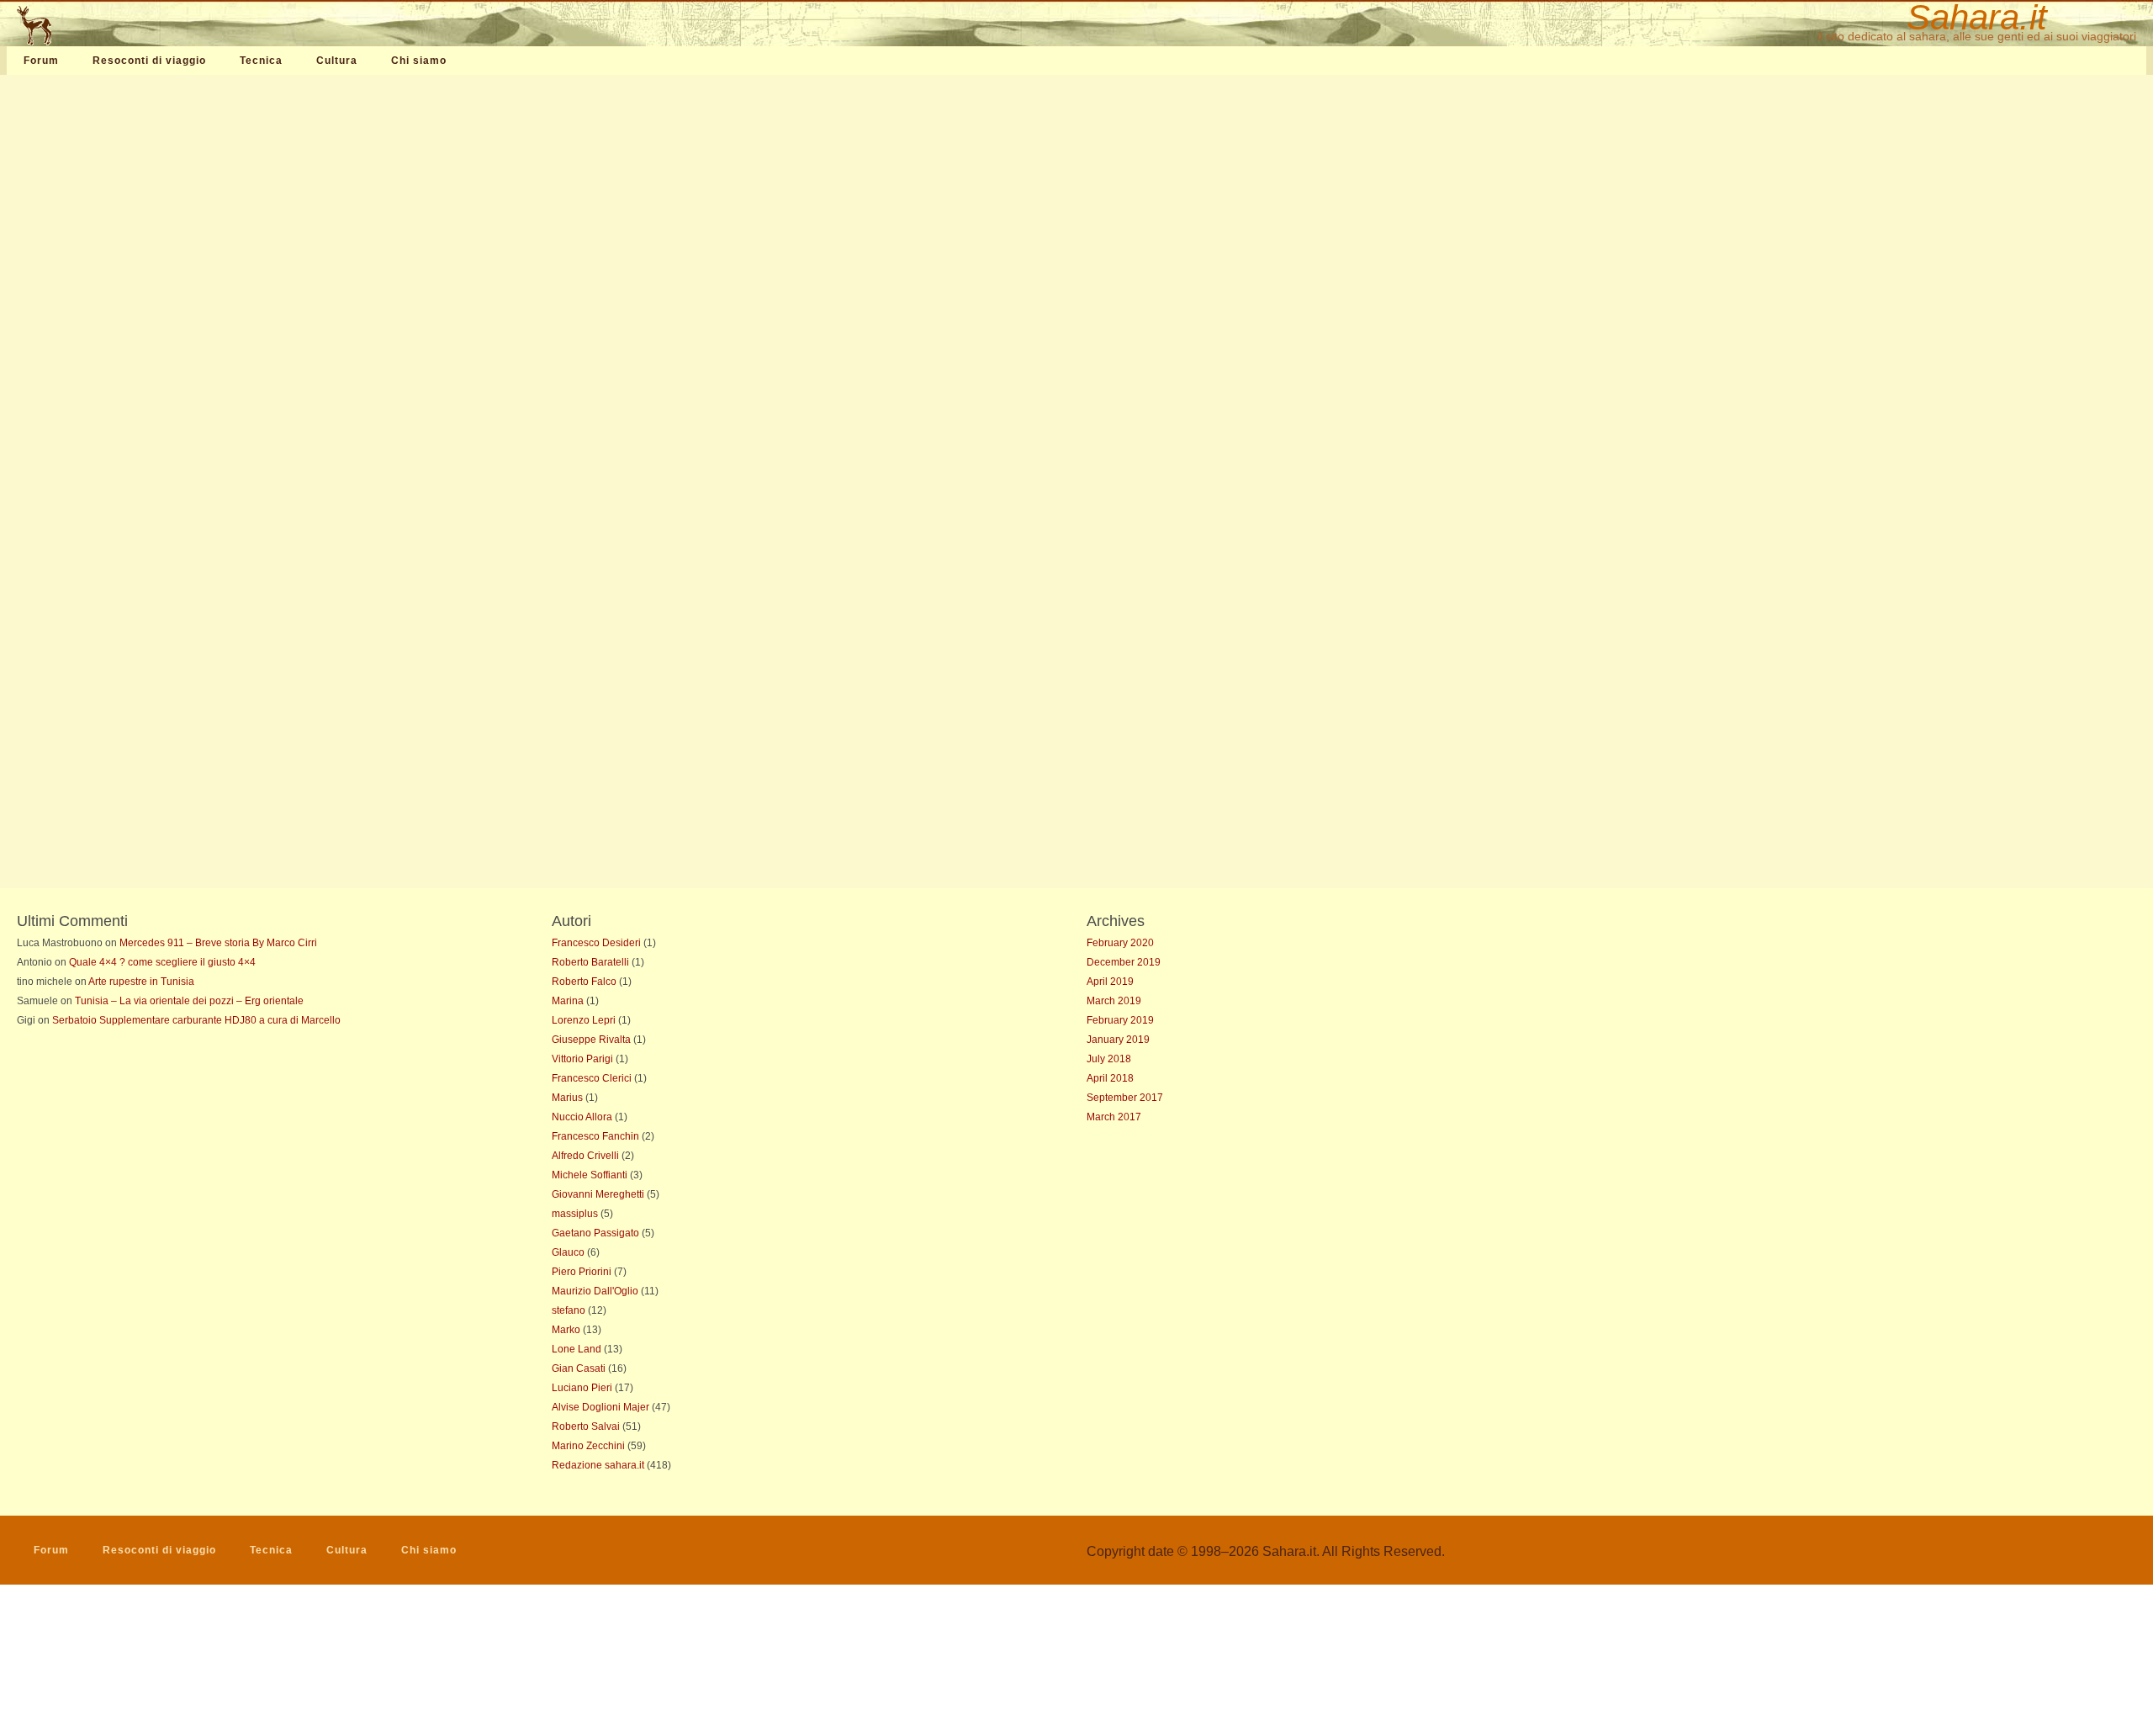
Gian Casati (579, 1368)
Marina (568, 1001)
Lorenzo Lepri (584, 1020)
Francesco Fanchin (595, 1136)
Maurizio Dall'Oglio (595, 1291)
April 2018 (1110, 1078)
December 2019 (1124, 962)
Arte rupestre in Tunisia (141, 982)
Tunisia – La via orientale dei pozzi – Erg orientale (189, 1001)
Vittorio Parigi (582, 1059)
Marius (567, 1098)
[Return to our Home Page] (115, 25)
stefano (569, 1310)
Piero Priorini (582, 1272)
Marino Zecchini (588, 1446)
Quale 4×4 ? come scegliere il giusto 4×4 (162, 962)
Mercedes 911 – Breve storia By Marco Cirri (218, 943)
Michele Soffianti (590, 1175)
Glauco (568, 1252)
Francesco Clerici (592, 1078)
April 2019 (1110, 982)
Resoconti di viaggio (149, 61)
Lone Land (577, 1349)
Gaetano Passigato (595, 1233)
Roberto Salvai (586, 1426)
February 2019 (1120, 1020)
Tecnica (261, 61)
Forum (41, 61)
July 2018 (1109, 1059)
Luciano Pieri (582, 1388)
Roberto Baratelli (590, 962)
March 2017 (1114, 1117)
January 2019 (1118, 1040)
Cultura (337, 61)
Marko (566, 1330)
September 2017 (1125, 1098)
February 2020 (1120, 943)
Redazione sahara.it (598, 1465)
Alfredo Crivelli (585, 1156)
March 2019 (1114, 1001)
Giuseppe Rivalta (591, 1040)
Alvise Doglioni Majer (600, 1407)
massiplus (575, 1214)
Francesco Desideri (596, 943)
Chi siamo (419, 61)
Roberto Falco (584, 982)
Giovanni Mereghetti (598, 1194)
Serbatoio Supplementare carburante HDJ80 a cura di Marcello (196, 1020)
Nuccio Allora (582, 1117)
